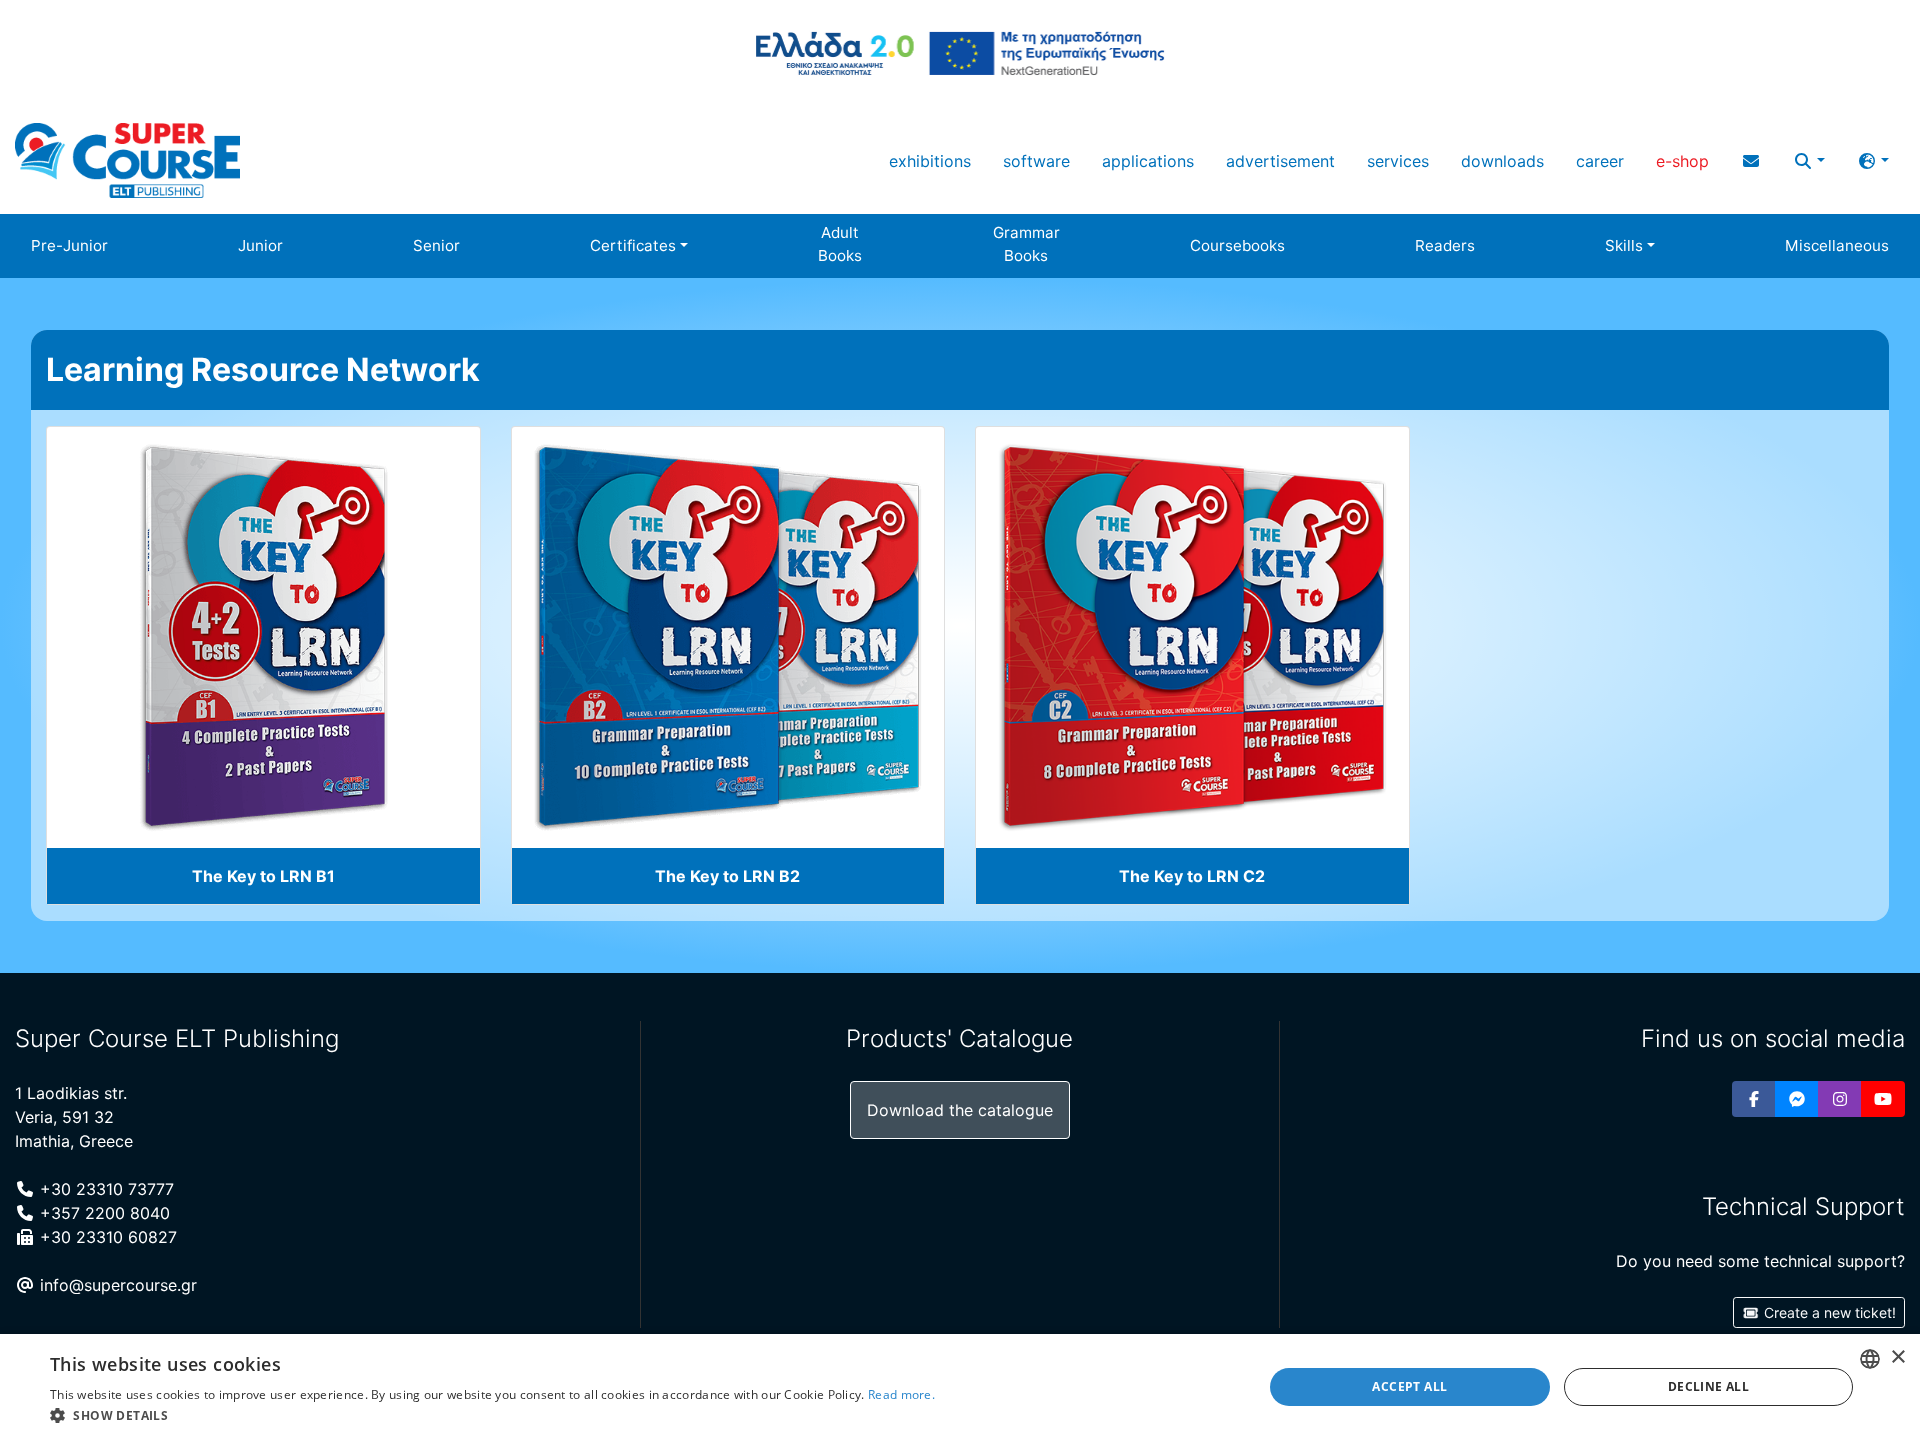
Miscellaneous (1837, 245)
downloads (1502, 161)
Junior (260, 245)
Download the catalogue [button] (960, 1110)
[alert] (960, 1387)
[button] (1809, 161)
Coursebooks (1237, 245)
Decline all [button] (1708, 1386)
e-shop (1682, 161)
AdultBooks (840, 244)
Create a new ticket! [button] (1828, 1312)
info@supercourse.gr (116, 1285)
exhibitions (930, 161)
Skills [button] (1624, 245)
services (1398, 161)
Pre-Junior (69, 245)
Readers (1445, 245)
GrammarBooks (1026, 244)
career (1600, 161)
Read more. (901, 1394)
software (1036, 161)
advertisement (1280, 161)
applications (1148, 161)
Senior (436, 245)
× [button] (1897, 1357)
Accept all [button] (1409, 1386)
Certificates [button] (633, 245)
